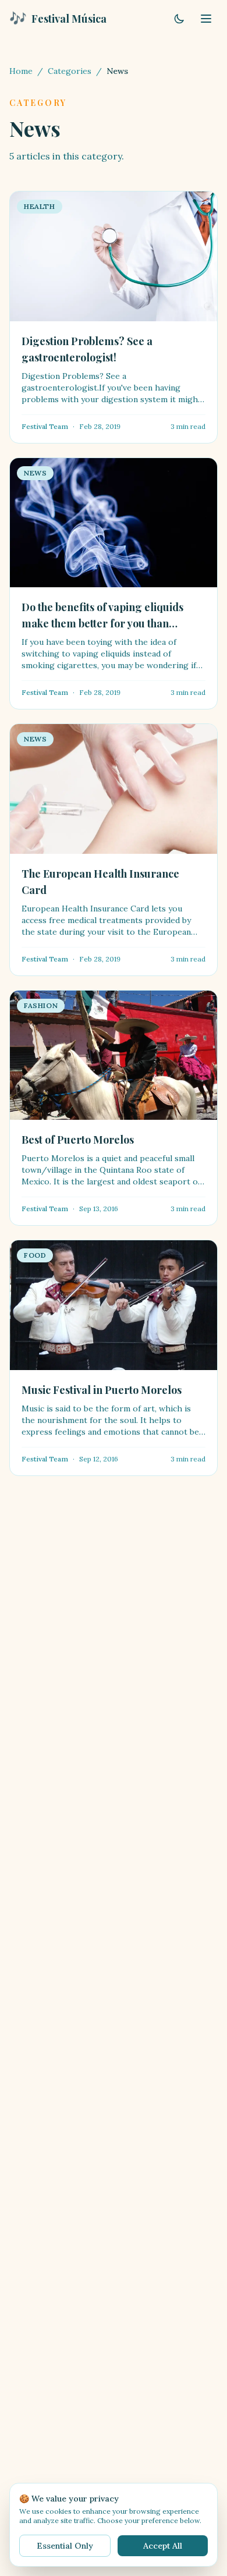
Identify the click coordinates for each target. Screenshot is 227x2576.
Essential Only (65, 2546)
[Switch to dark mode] (179, 19)
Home (21, 71)
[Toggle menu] (206, 19)
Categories (70, 71)
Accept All (163, 2546)
